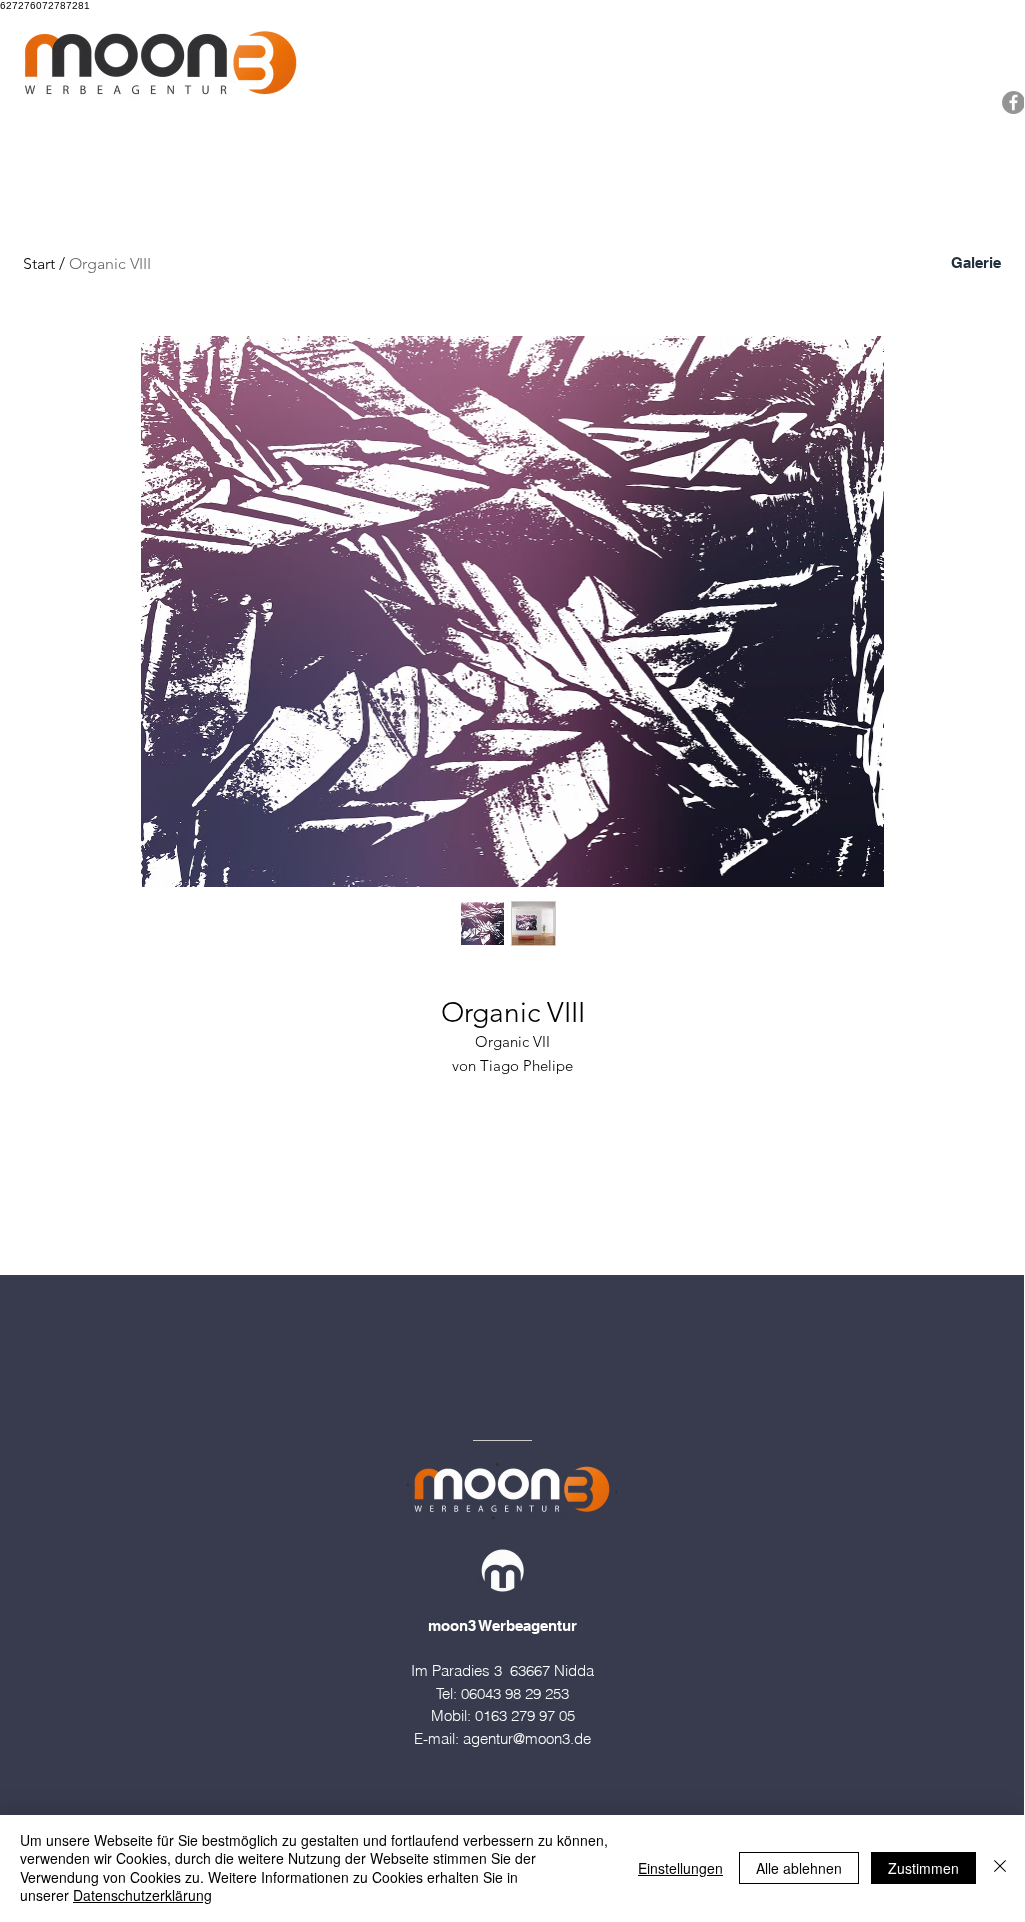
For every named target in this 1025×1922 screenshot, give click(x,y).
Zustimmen (923, 1868)
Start (39, 263)
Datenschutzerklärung (142, 1895)
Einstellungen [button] (680, 1868)
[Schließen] (1000, 1867)
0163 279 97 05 (525, 1715)
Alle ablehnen (799, 1868)
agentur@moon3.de (527, 1738)
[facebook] (1013, 102)
